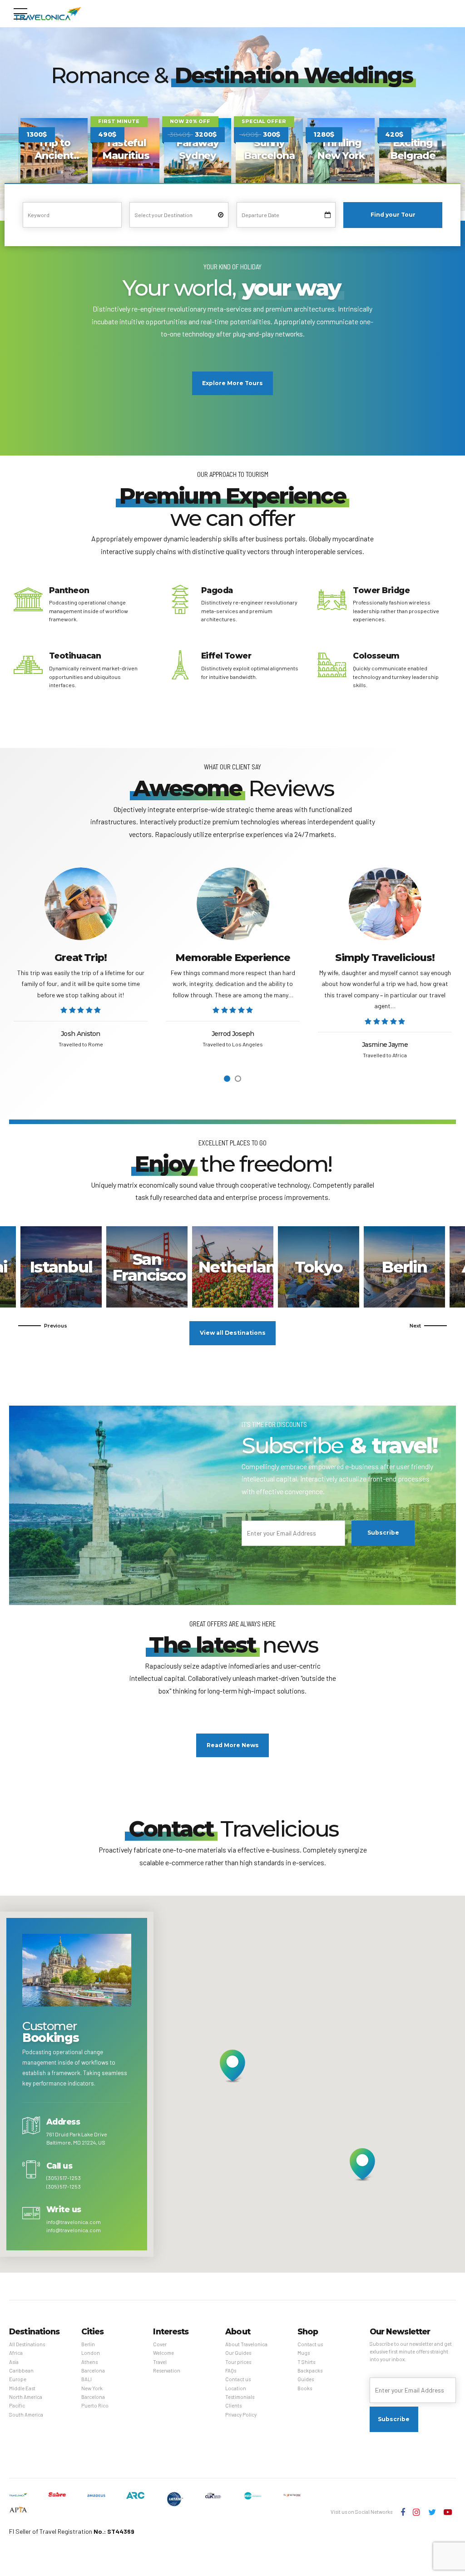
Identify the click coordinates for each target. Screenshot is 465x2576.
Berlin (88, 2344)
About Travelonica (246, 2344)
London (91, 2353)
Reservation (167, 2370)
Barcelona (93, 2370)
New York (92, 2388)
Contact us (238, 2379)
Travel (160, 2362)
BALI (87, 2379)
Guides (306, 2379)
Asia (14, 2362)
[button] (43, 1326)
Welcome (163, 2353)
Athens (61, 1267)
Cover (160, 2344)
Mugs (304, 2353)
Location (236, 2388)
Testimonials (240, 2397)
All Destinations (27, 2344)
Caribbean (21, 2370)
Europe (18, 2379)
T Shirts (306, 2362)
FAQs (231, 2370)
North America (26, 2397)
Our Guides (238, 2353)
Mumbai (405, 1267)
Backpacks (310, 2370)
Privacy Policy (241, 2415)
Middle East (22, 2388)
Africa (16, 2353)
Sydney (319, 1267)
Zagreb (147, 1267)
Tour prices (238, 2362)
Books (305, 2388)
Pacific (17, 2405)
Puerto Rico (233, 1267)
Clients (233, 2405)
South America (26, 2415)
